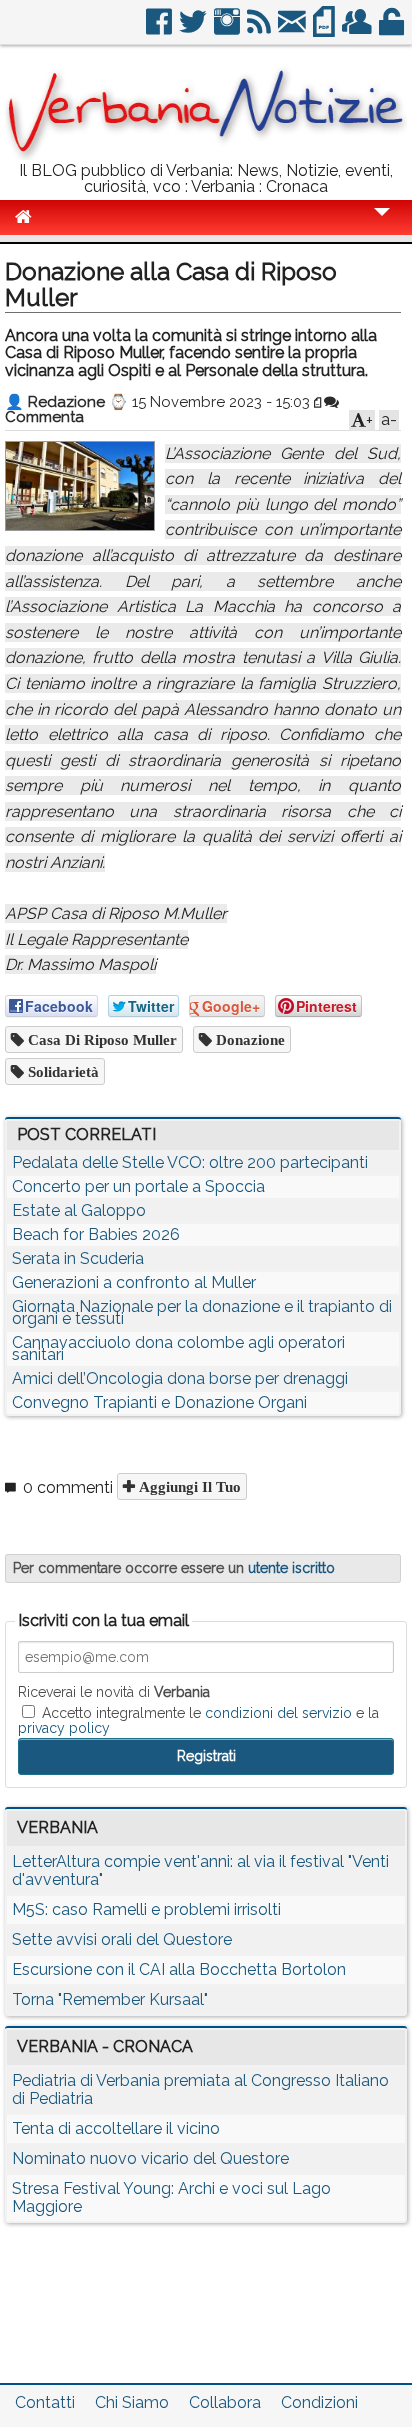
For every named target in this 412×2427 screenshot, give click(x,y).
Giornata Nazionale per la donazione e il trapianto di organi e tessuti (202, 1312)
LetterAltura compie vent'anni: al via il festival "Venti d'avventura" (200, 1870)
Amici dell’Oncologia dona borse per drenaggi (180, 1378)
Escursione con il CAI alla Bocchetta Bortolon (179, 1969)
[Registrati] (358, 29)
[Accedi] (393, 29)
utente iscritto (291, 1568)
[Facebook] (160, 29)
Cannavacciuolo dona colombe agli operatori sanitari (178, 1348)
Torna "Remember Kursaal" (110, 1999)
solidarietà (61, 1071)
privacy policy (64, 1728)
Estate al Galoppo (79, 1210)
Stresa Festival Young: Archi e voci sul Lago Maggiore (171, 2197)
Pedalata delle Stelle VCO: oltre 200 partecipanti (190, 1162)
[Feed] (260, 29)
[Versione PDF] (325, 29)
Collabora (225, 2402)
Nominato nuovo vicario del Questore (150, 2158)
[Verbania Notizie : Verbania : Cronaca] (206, 154)
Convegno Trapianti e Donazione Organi (159, 1402)
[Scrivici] (293, 29)
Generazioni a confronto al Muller (134, 1282)
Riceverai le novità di (114, 1692)
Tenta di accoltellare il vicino (116, 2128)
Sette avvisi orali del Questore (122, 1939)
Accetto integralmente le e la (198, 1720)
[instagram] (228, 29)
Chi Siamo (132, 2402)
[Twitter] (194, 29)
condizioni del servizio (278, 1713)
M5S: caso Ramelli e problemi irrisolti (146, 1909)
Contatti (45, 2402)
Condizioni (319, 2402)
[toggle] (382, 225)
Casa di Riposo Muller (100, 1039)
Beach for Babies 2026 (96, 1234)
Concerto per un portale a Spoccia (138, 1186)
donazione (248, 1039)
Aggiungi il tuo (188, 1486)
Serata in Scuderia (78, 1258)
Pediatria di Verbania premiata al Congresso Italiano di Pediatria (200, 2089)
